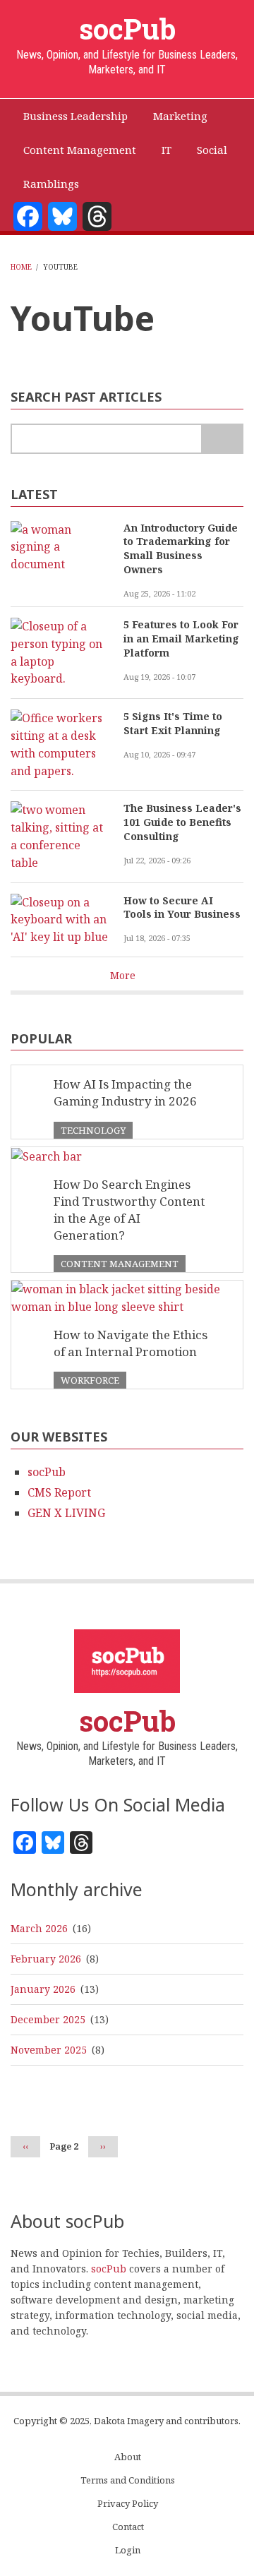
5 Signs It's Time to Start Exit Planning (173, 723)
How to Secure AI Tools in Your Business (182, 907)
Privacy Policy (128, 2504)
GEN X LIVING (66, 1513)
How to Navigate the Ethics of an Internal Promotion (131, 1343)
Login (128, 2550)
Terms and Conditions (128, 2480)
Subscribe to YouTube (16, 361)
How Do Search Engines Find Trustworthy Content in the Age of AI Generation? (129, 1210)
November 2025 (49, 2050)
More (123, 975)
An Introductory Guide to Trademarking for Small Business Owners (181, 549)
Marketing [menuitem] (180, 116)
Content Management (120, 1264)
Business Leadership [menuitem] (75, 116)
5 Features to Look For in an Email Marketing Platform (181, 639)
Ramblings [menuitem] (51, 184)
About (128, 2457)
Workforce (90, 1380)
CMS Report (59, 1492)
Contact (128, 2527)
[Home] (127, 1660)
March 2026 (39, 1928)
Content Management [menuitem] (80, 150)
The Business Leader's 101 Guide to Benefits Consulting (182, 822)
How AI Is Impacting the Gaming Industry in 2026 (125, 1092)
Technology (93, 1130)
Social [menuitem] (212, 150)
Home (21, 267)
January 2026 (43, 1989)
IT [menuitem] (167, 150)
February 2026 (46, 1959)
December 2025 (48, 2019)
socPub (127, 29)
